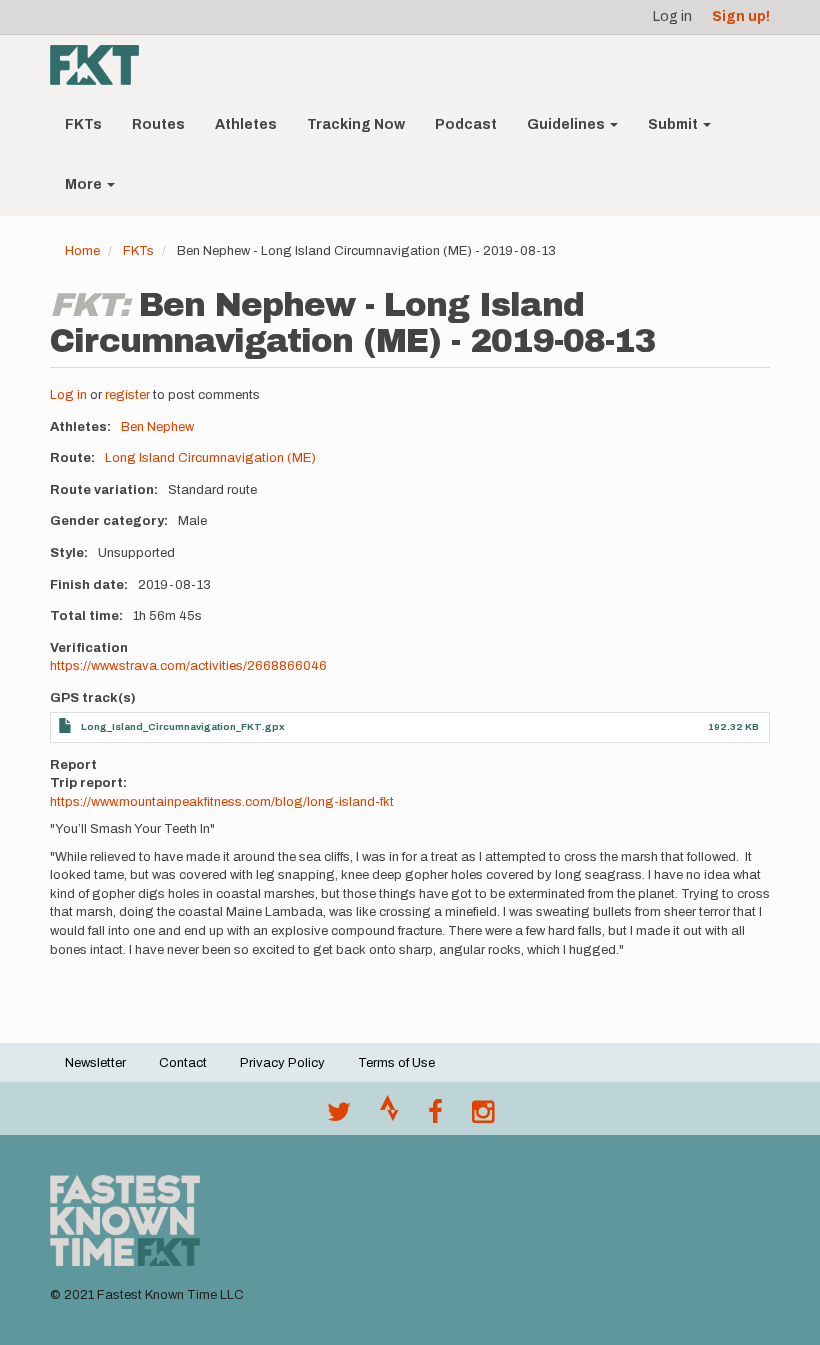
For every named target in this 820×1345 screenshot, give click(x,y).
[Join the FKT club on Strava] (389, 1117)
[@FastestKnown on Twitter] (339, 1117)
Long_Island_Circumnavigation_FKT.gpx (183, 726)
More (85, 184)
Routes (158, 124)
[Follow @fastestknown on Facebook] (435, 1117)
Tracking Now (356, 124)
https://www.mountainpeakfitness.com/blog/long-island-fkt (222, 802)
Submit (674, 124)
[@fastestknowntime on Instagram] (483, 1117)
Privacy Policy (282, 1063)
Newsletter (95, 1063)
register (127, 395)
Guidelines (567, 124)
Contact (183, 1063)
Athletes (246, 124)
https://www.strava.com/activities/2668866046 (188, 666)
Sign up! (741, 16)
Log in (672, 16)
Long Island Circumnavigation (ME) (210, 458)
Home (82, 251)
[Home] (102, 65)
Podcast (466, 124)
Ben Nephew (157, 427)
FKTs (83, 124)
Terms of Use (396, 1063)
